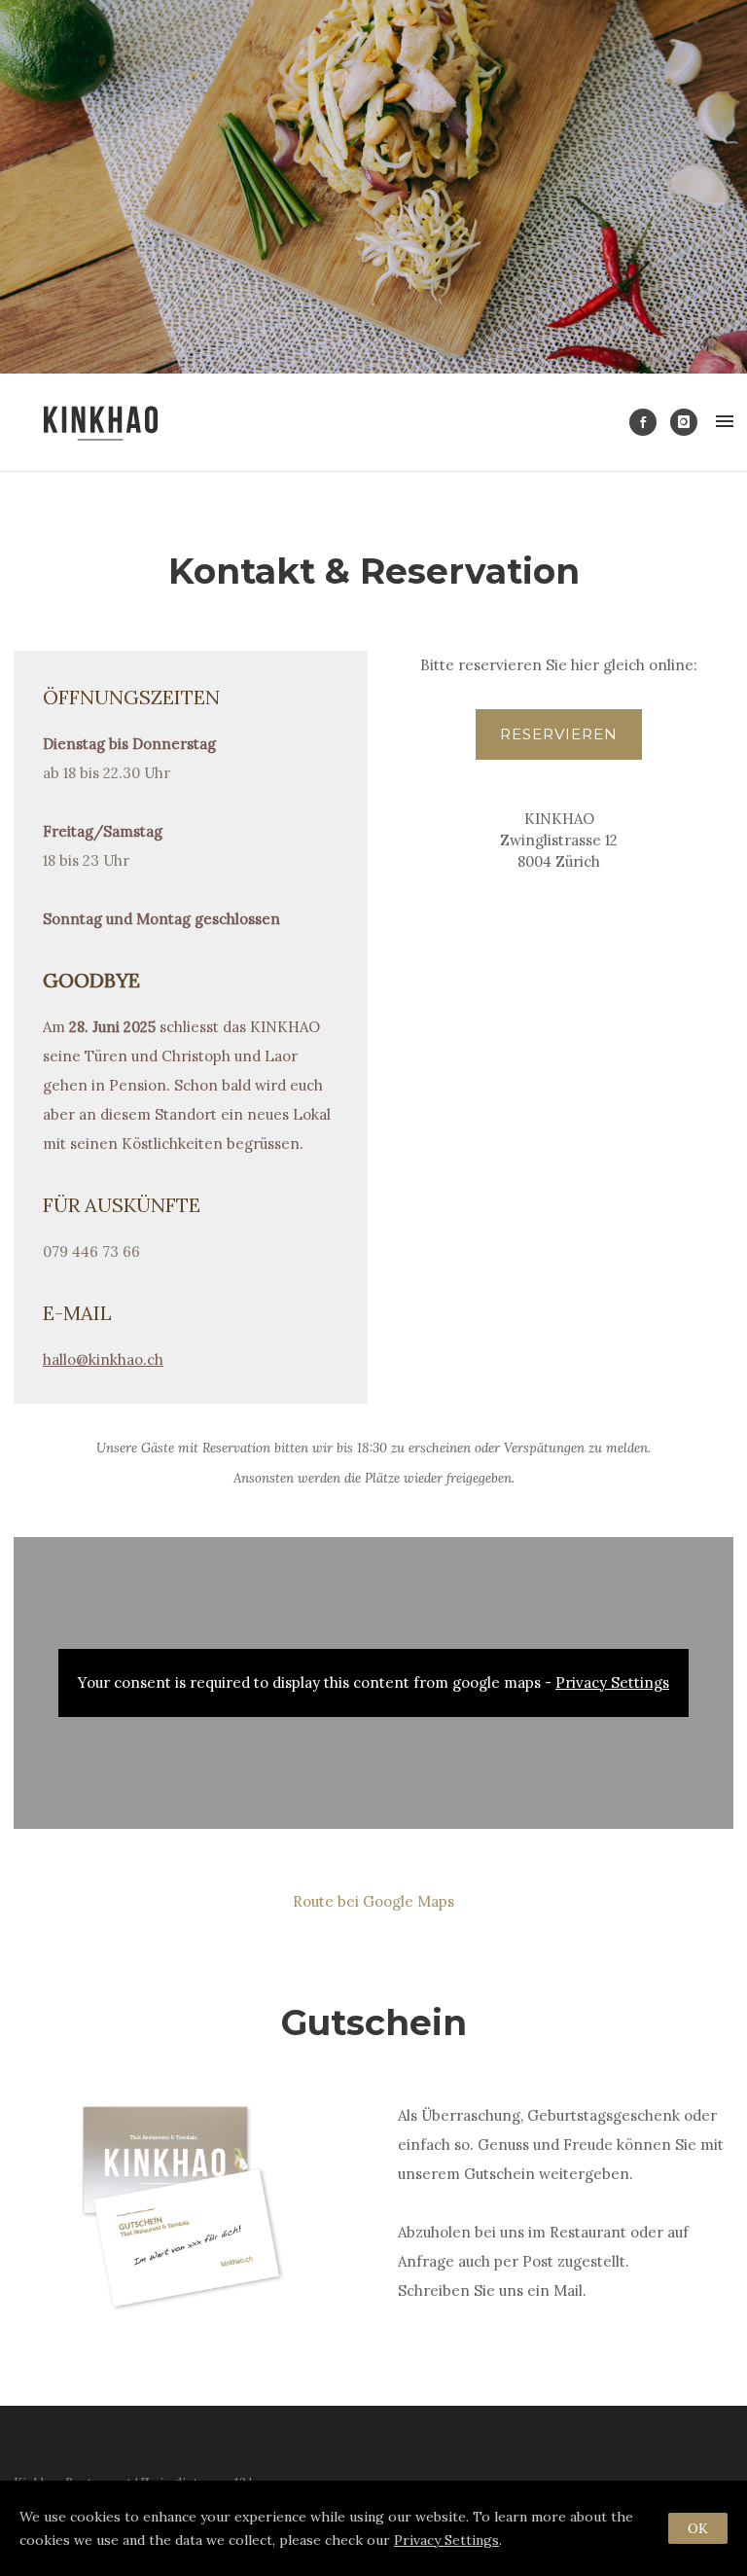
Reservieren (559, 734)
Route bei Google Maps (373, 1901)
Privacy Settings (612, 1682)
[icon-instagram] (684, 422)
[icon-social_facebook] (648, 422)
